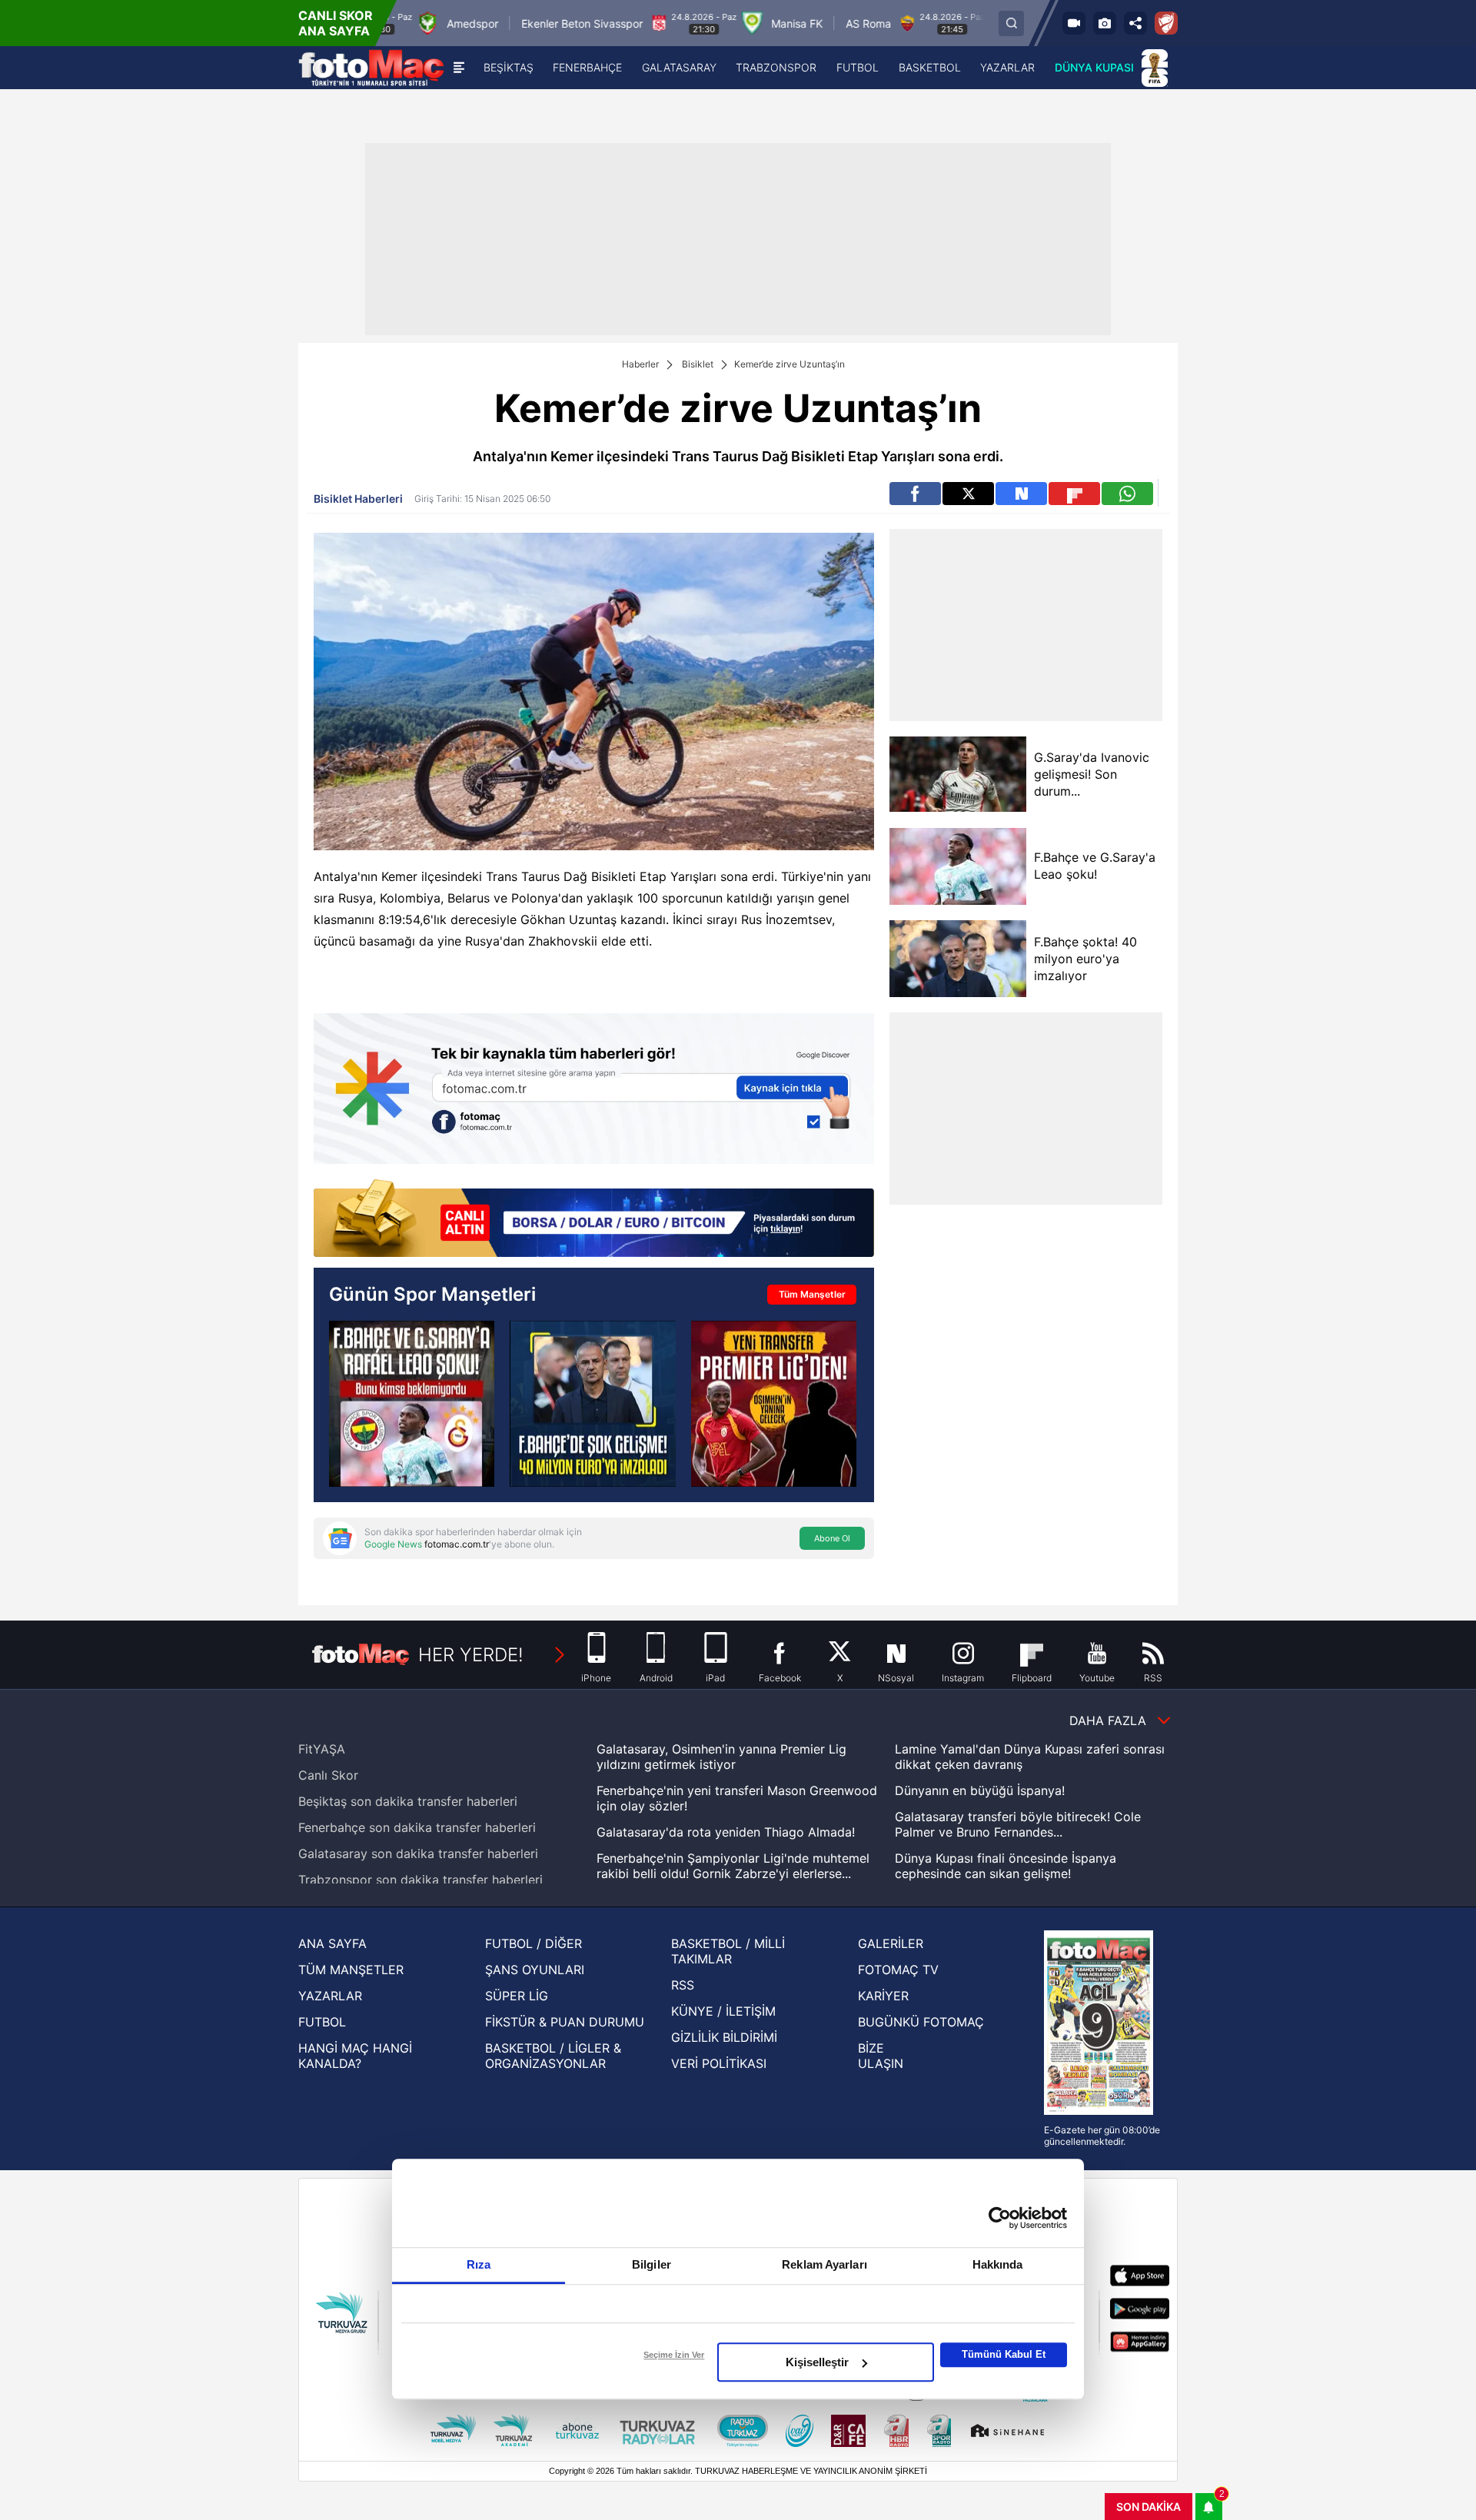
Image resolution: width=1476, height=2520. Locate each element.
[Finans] (594, 1220)
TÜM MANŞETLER (351, 1970)
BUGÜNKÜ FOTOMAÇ (921, 2022)
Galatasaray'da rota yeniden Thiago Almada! (726, 1832)
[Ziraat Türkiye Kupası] (1166, 23)
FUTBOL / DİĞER (534, 1943)
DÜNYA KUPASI (1094, 67)
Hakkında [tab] (998, 2264)
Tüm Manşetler (812, 1294)
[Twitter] (968, 494)
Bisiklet (698, 364)
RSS (683, 1985)
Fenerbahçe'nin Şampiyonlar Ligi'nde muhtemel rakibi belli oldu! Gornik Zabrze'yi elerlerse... (733, 1866)
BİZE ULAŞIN (881, 2056)
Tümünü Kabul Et (1004, 2354)
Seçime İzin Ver (674, 2355)
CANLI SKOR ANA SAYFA (336, 23)
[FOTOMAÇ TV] (1074, 23)
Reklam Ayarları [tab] (824, 2264)
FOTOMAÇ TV (898, 1970)
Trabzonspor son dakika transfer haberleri (421, 1880)
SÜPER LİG (517, 1996)
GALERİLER (891, 1943)
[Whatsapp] (1127, 494)
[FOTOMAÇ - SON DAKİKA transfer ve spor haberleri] (371, 68)
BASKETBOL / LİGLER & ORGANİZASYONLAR (553, 2056)
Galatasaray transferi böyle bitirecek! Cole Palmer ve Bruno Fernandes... (1018, 1824)
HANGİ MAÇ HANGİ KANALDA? (355, 2056)
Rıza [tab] (479, 2264)
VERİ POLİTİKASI (719, 2063)
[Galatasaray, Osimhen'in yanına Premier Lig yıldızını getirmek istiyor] (774, 1403)
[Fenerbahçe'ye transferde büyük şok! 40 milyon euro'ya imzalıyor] (592, 1403)
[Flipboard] (1074, 494)
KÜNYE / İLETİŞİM (723, 2011)
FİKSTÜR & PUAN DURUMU (565, 2022)
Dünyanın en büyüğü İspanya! (980, 1790)
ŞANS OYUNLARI (535, 1970)
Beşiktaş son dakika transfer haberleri (408, 1801)
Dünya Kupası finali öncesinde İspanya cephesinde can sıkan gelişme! (1006, 1866)
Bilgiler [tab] (652, 2264)
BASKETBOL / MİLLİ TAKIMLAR (728, 1951)
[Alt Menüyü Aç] (459, 68)
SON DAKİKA (1149, 2507)
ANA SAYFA (332, 1943)
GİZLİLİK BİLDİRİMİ (724, 2037)
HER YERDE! (471, 1655)
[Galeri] (1105, 23)
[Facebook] (915, 494)
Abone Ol (832, 1538)
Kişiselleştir (817, 2362)
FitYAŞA (322, 1749)
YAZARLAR (330, 1996)
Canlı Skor (328, 1775)
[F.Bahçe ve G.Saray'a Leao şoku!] (957, 866)
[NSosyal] (1021, 494)
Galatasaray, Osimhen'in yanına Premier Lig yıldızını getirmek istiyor (721, 1757)
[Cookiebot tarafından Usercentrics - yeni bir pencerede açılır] (1000, 2218)
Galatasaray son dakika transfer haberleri (418, 1853)
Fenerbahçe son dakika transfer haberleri (417, 1827)
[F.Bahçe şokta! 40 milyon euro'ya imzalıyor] (957, 959)
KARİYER (883, 1996)
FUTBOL (322, 2022)
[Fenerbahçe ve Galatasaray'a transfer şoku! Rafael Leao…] (412, 1403)
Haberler (640, 364)
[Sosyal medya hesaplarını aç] (1135, 23)
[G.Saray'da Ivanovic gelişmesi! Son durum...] (957, 775)
